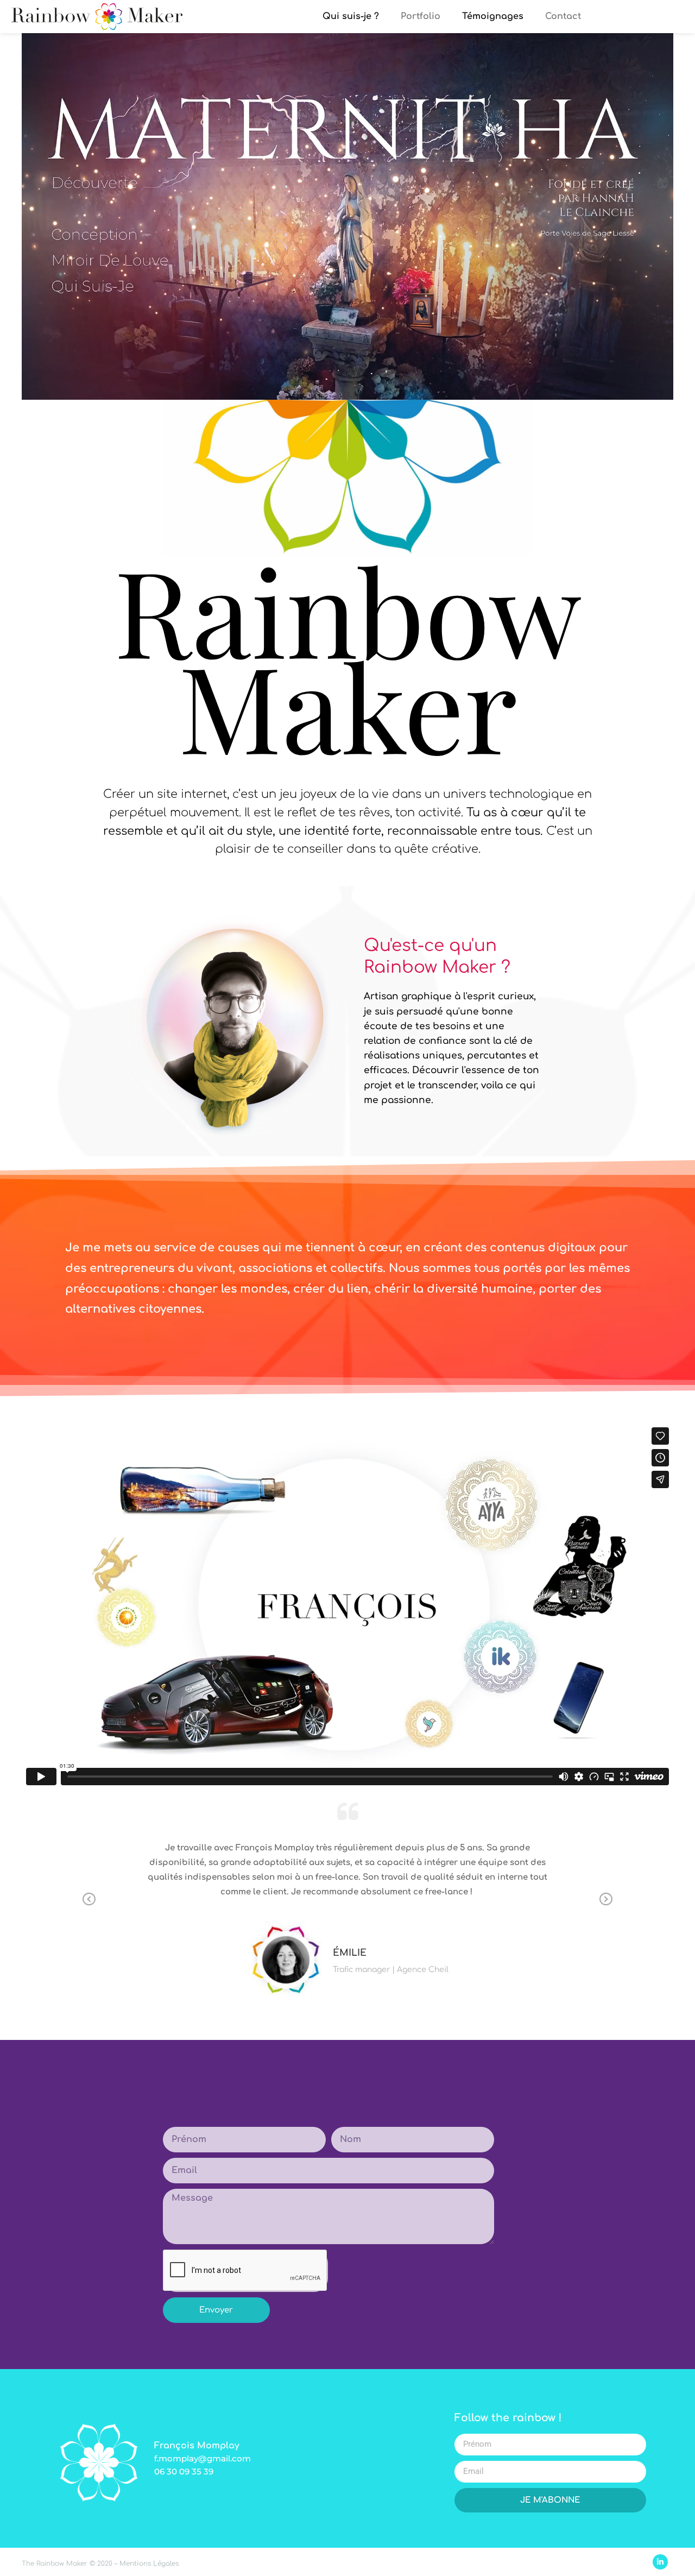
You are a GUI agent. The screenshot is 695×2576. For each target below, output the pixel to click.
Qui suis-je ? (351, 16)
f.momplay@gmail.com (203, 2458)
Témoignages (493, 16)
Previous (89, 1900)
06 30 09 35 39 (184, 2471)
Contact (563, 16)
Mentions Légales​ (149, 2564)
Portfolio (421, 16)
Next (606, 1900)
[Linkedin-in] (660, 2562)
